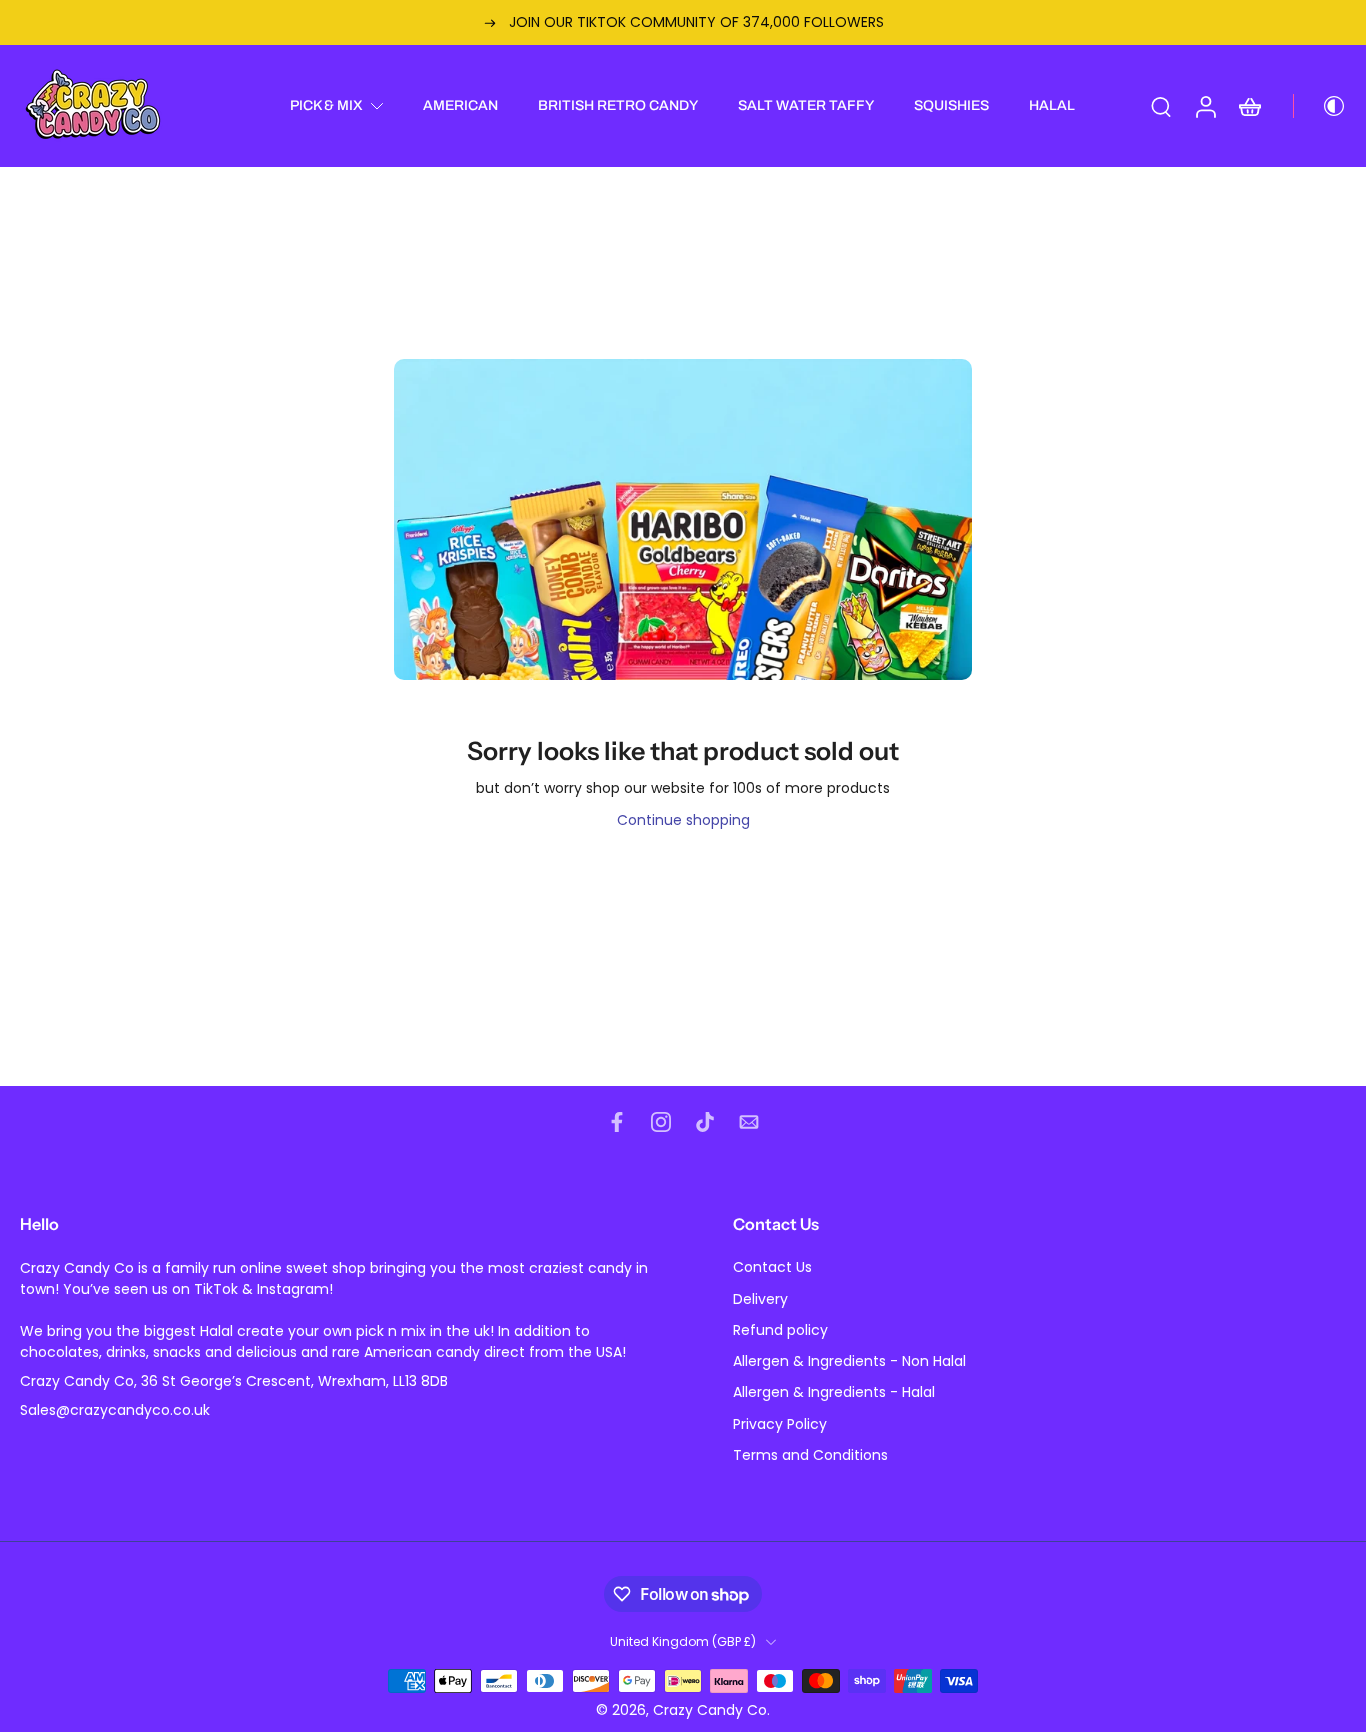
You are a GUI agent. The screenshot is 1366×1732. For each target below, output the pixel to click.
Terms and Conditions (810, 1455)
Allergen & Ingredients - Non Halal (849, 1361)
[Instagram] (661, 1122)
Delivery (760, 1299)
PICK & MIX (326, 105)
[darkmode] (1320, 106)
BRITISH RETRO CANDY (618, 105)
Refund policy (780, 1330)
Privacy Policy (780, 1424)
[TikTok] (705, 1122)
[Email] (749, 1122)
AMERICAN (460, 105)
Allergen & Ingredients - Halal (834, 1393)
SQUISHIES (951, 105)
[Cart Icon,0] (1249, 106)
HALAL (1052, 105)
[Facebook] (617, 1122)
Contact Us (772, 1268)
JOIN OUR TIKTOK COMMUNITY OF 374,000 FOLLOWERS (696, 22)
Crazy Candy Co (710, 1710)
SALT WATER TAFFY (806, 105)
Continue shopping (683, 820)
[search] (1161, 106)
